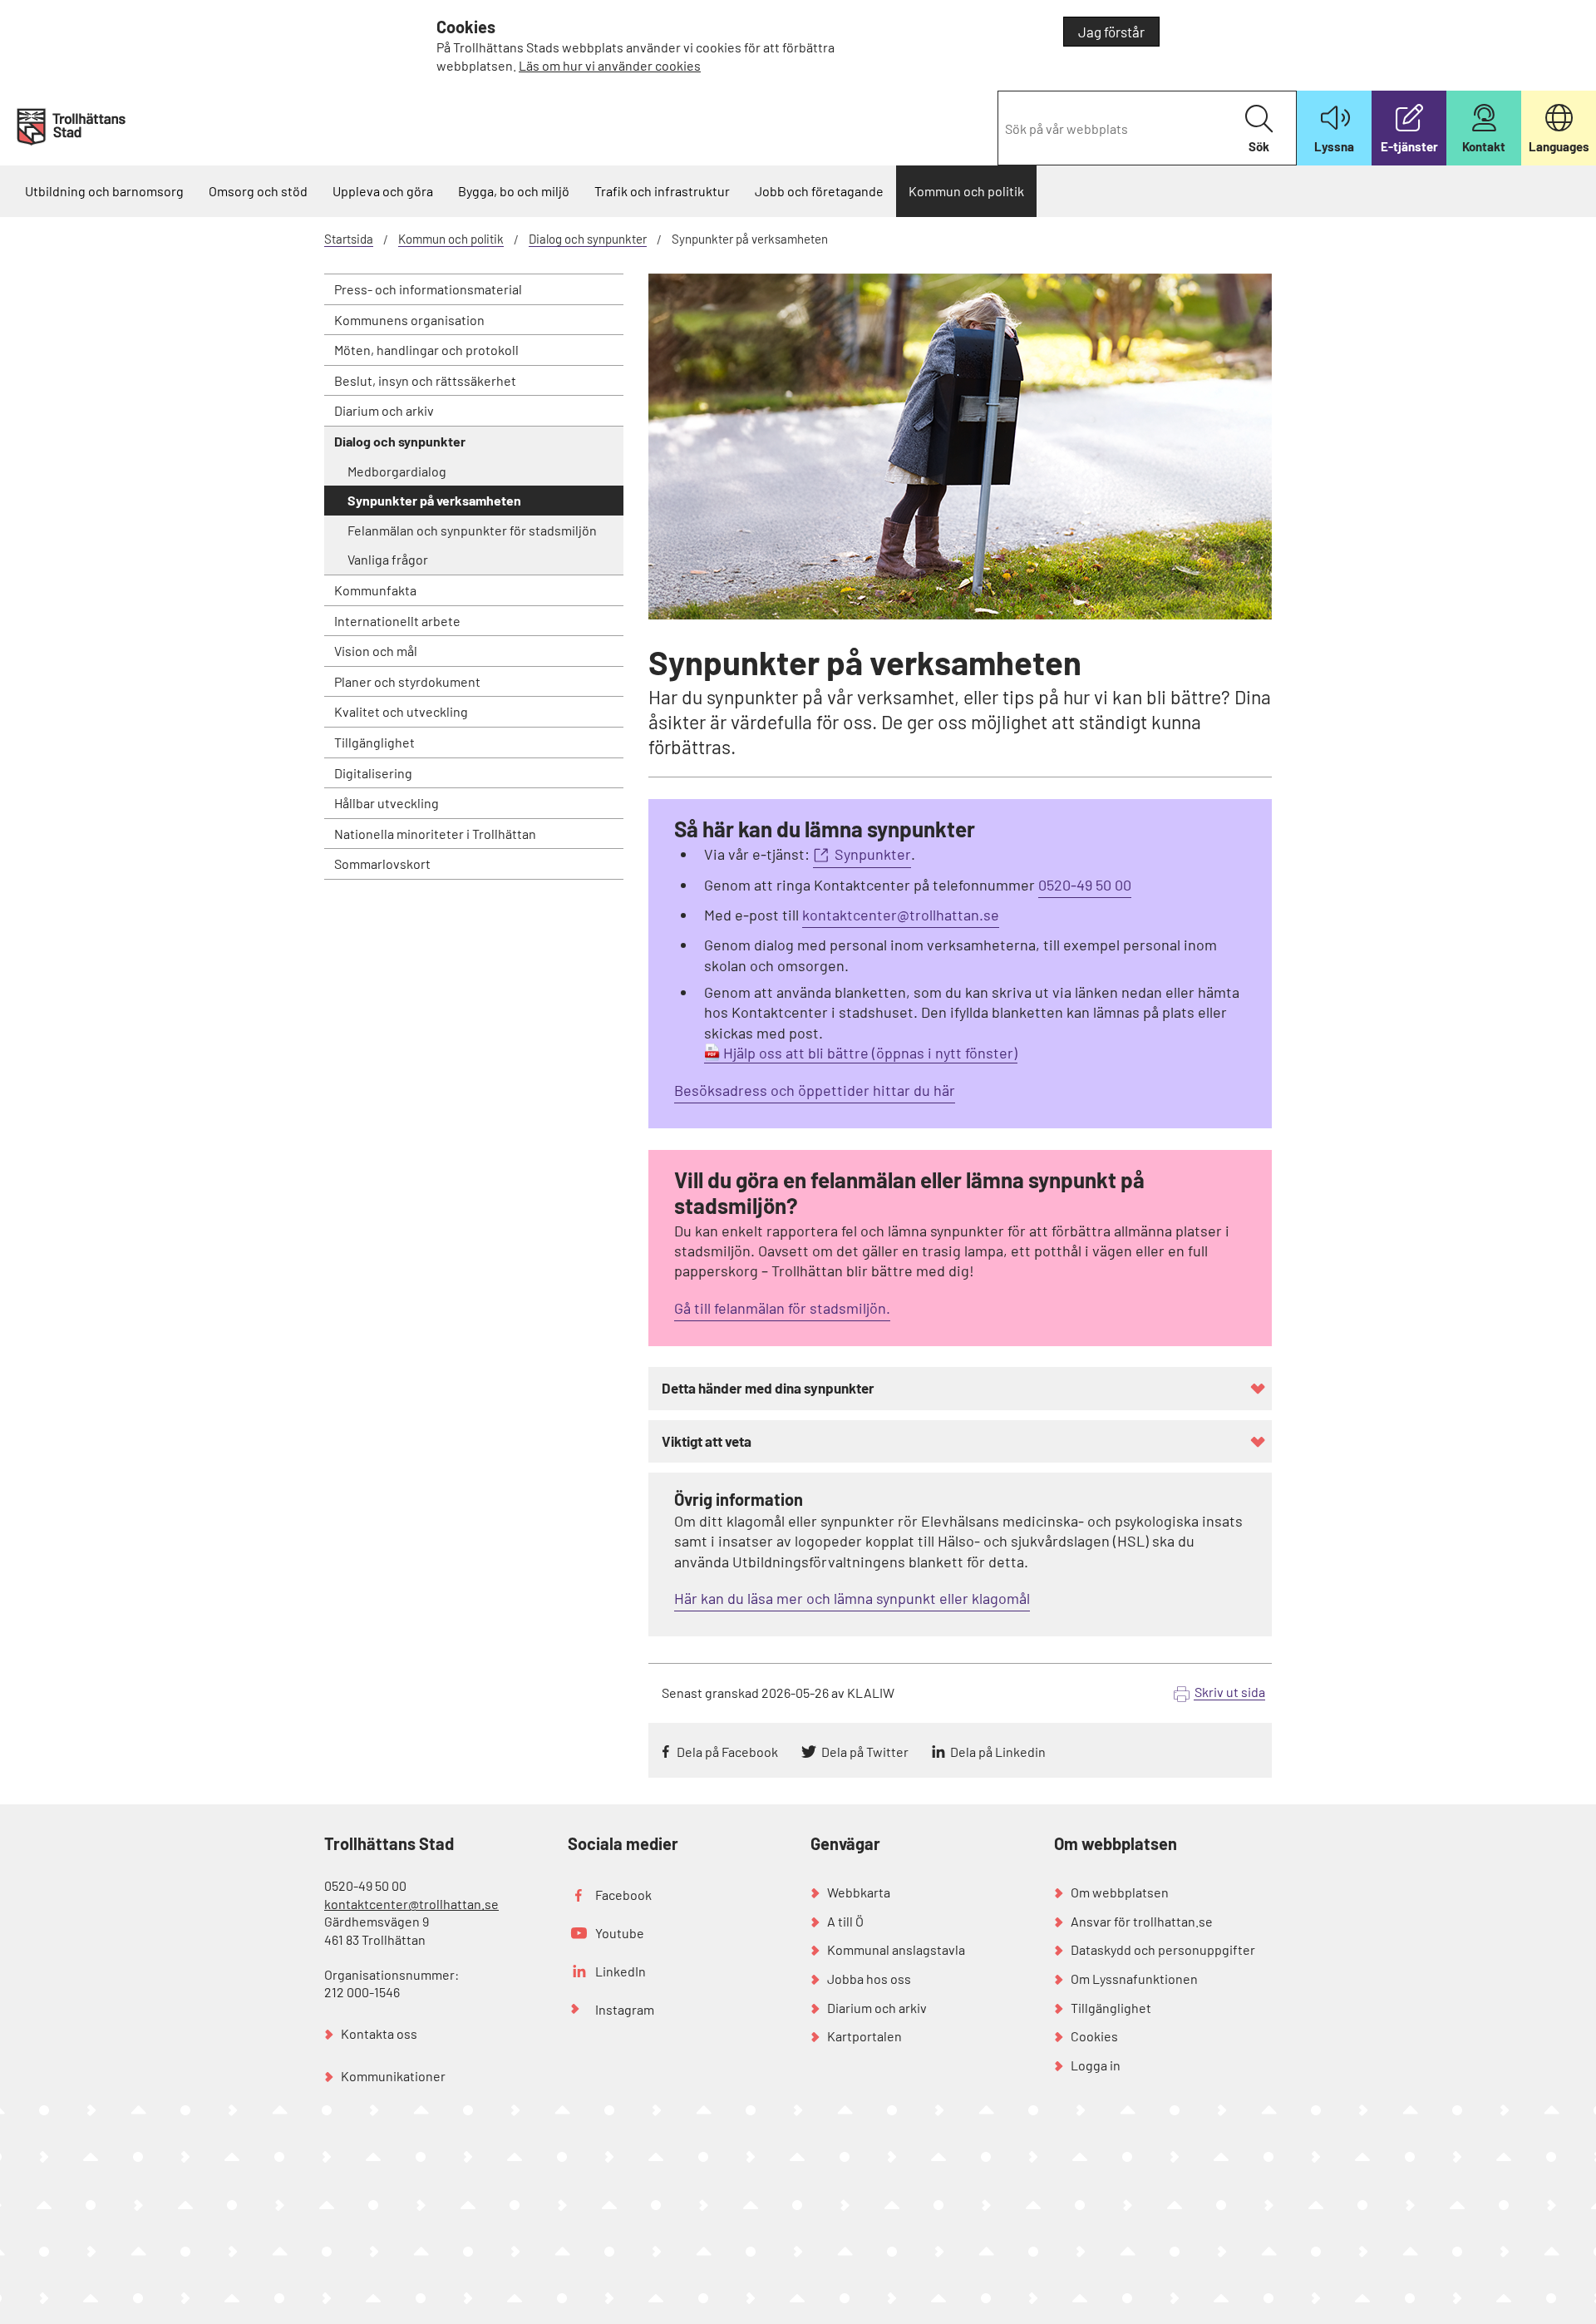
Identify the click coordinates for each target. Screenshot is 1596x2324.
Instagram (625, 2009)
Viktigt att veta (707, 1441)
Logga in (1096, 2065)
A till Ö (845, 1921)
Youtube (620, 1933)
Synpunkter (873, 854)
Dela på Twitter (865, 1752)
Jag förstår (1111, 32)
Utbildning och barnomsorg (104, 191)
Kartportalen (864, 2036)
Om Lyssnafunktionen (1134, 1979)
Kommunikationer (393, 2076)
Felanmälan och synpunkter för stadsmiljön (472, 530)
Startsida (349, 239)
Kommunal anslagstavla (896, 1949)
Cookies (1094, 2036)
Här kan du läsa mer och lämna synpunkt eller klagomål (852, 1598)
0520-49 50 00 (1085, 885)
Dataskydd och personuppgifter (1163, 1949)
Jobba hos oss (869, 1979)
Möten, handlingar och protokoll (426, 350)
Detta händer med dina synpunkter (768, 1388)
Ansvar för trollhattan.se (1142, 1921)
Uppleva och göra (383, 191)
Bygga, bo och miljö (514, 191)
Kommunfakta (375, 590)
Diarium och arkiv (384, 410)
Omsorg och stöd (258, 191)
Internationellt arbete (397, 621)
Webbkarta (859, 1892)
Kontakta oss (379, 2033)
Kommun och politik (966, 191)
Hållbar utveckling (387, 803)
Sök (1259, 146)
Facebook (623, 1895)
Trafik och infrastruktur (662, 191)
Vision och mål (376, 651)
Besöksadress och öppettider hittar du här (815, 1090)
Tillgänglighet (374, 742)
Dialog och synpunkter (588, 239)
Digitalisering (373, 773)
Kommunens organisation (409, 320)
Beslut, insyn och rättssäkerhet (425, 380)
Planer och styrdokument (407, 681)
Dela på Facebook (727, 1752)
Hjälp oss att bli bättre (796, 1053)
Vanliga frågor (388, 559)
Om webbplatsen (1120, 1892)
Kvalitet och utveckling (401, 711)
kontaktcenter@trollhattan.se (901, 915)
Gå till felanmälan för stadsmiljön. (782, 1308)
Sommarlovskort (382, 863)
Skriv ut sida (1230, 1692)
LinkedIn (621, 1971)
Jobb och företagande (819, 191)
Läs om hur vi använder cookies (610, 65)
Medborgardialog (397, 471)
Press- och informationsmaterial (428, 289)
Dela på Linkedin (998, 1752)
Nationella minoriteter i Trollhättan (435, 834)
